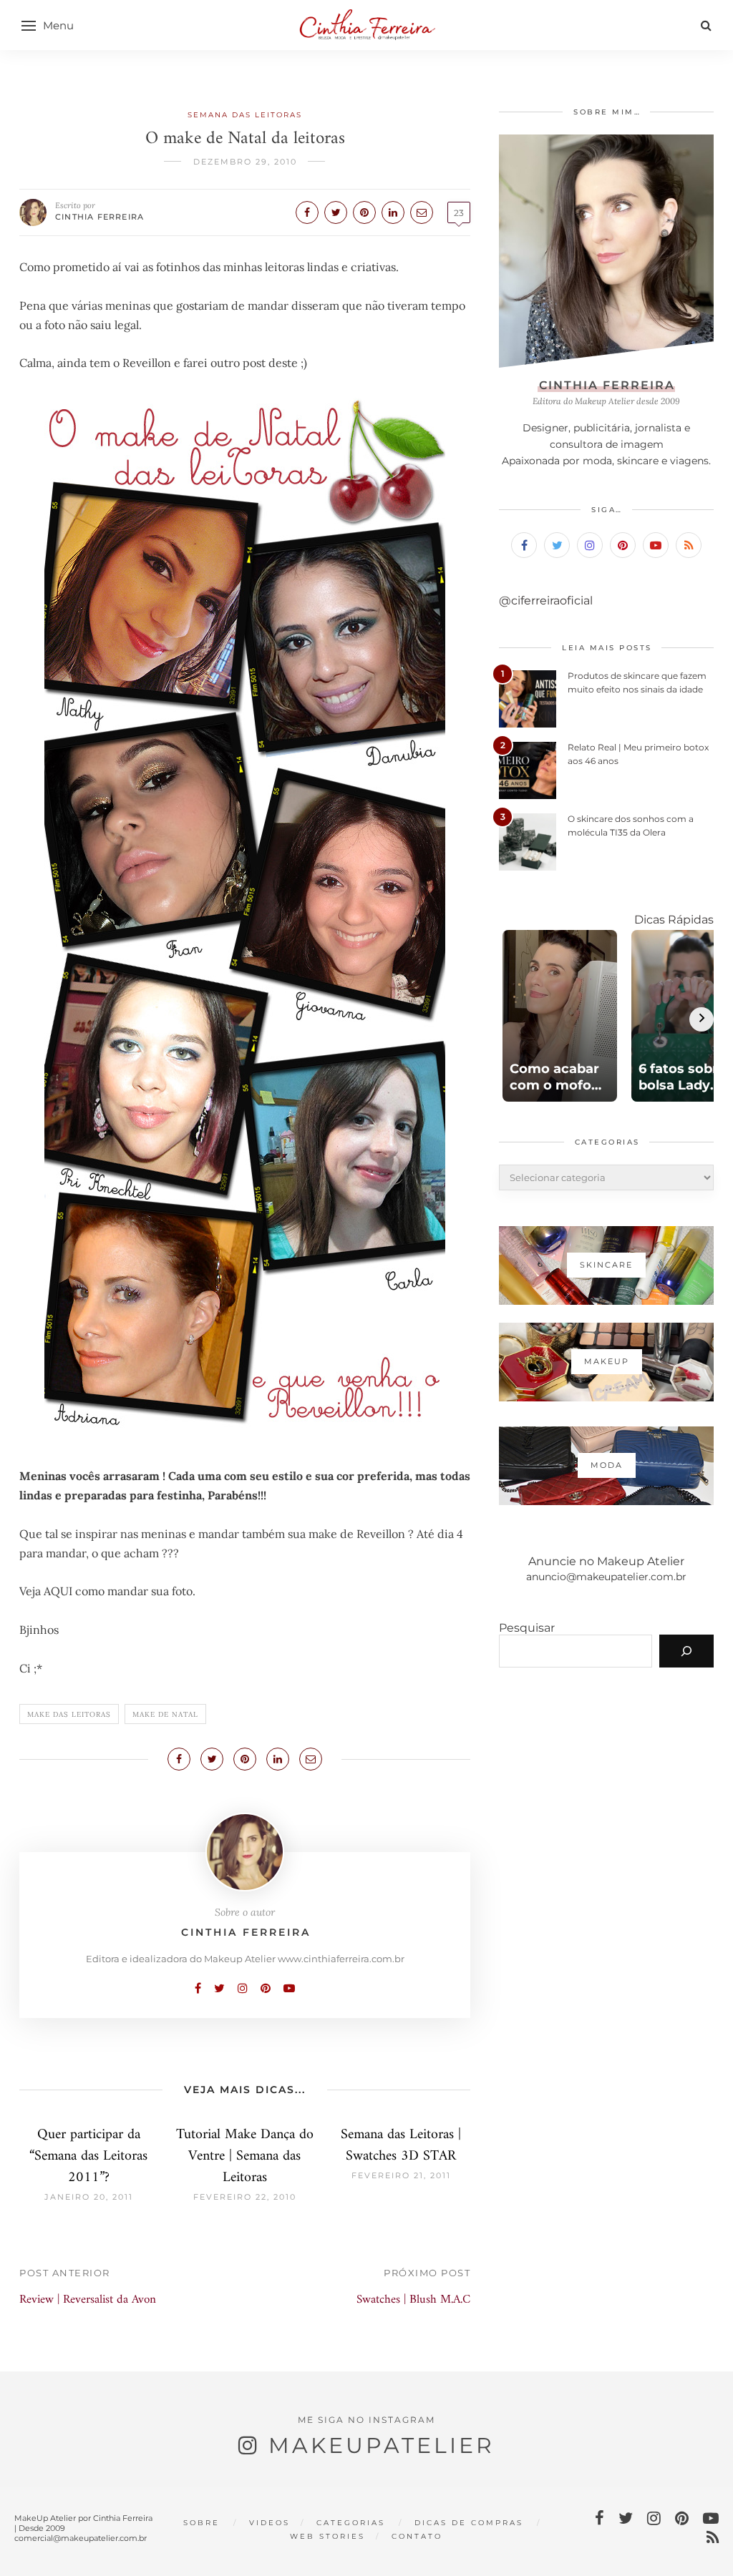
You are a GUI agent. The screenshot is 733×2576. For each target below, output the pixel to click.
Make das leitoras (69, 1714)
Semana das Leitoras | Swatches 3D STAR (401, 2146)
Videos (270, 2523)
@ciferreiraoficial (546, 601)
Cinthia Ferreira (99, 217)
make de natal (165, 1714)
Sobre (202, 2523)
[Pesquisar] (686, 1651)
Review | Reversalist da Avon (88, 2300)
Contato (417, 2536)
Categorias (351, 2523)
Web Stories (327, 2536)
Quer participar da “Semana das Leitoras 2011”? (88, 2156)
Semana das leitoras (245, 115)
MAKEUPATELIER (382, 2445)
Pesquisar (527, 1628)
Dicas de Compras (469, 2523)
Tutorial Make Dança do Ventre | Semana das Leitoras (245, 2156)
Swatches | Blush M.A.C (413, 2300)
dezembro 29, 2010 (245, 162)
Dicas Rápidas (674, 920)
